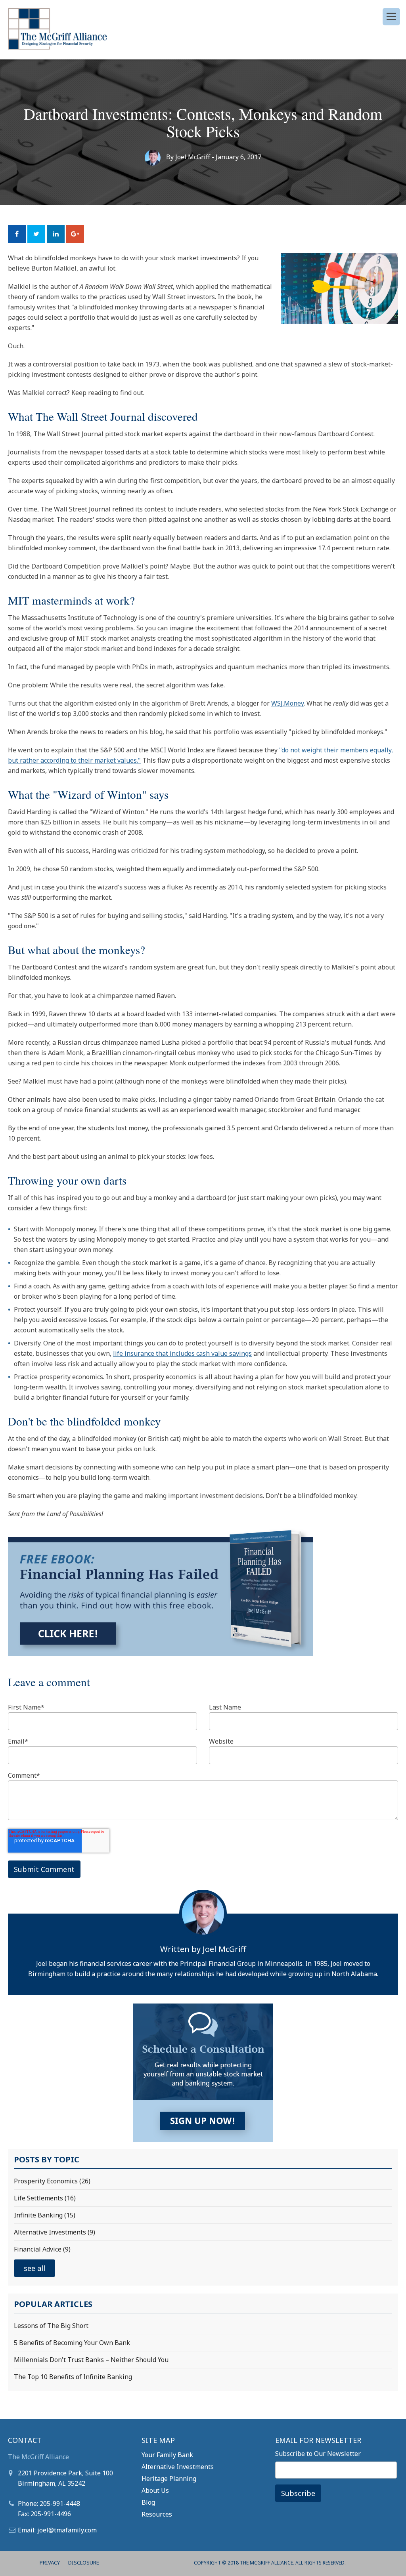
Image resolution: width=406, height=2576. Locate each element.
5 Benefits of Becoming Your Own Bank (72, 2343)
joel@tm (50, 2530)
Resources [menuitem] (157, 2514)
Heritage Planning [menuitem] (169, 2479)
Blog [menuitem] (148, 2502)
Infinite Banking (45, 2215)
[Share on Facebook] (17, 234)
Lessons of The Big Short (51, 2326)
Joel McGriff (193, 157)
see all (34, 2268)
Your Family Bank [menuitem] (167, 2455)
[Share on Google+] (75, 234)
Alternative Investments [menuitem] (178, 2467)
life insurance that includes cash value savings (182, 1353)
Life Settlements (45, 2198)
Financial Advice (42, 2249)
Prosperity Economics (52, 2181)
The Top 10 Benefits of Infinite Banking (73, 2377)
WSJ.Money (287, 703)
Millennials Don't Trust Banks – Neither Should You (91, 2360)
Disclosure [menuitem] (84, 2563)
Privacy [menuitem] (50, 2563)
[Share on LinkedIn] (56, 234)
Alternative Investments (55, 2232)
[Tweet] (36, 234)
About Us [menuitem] (155, 2490)
